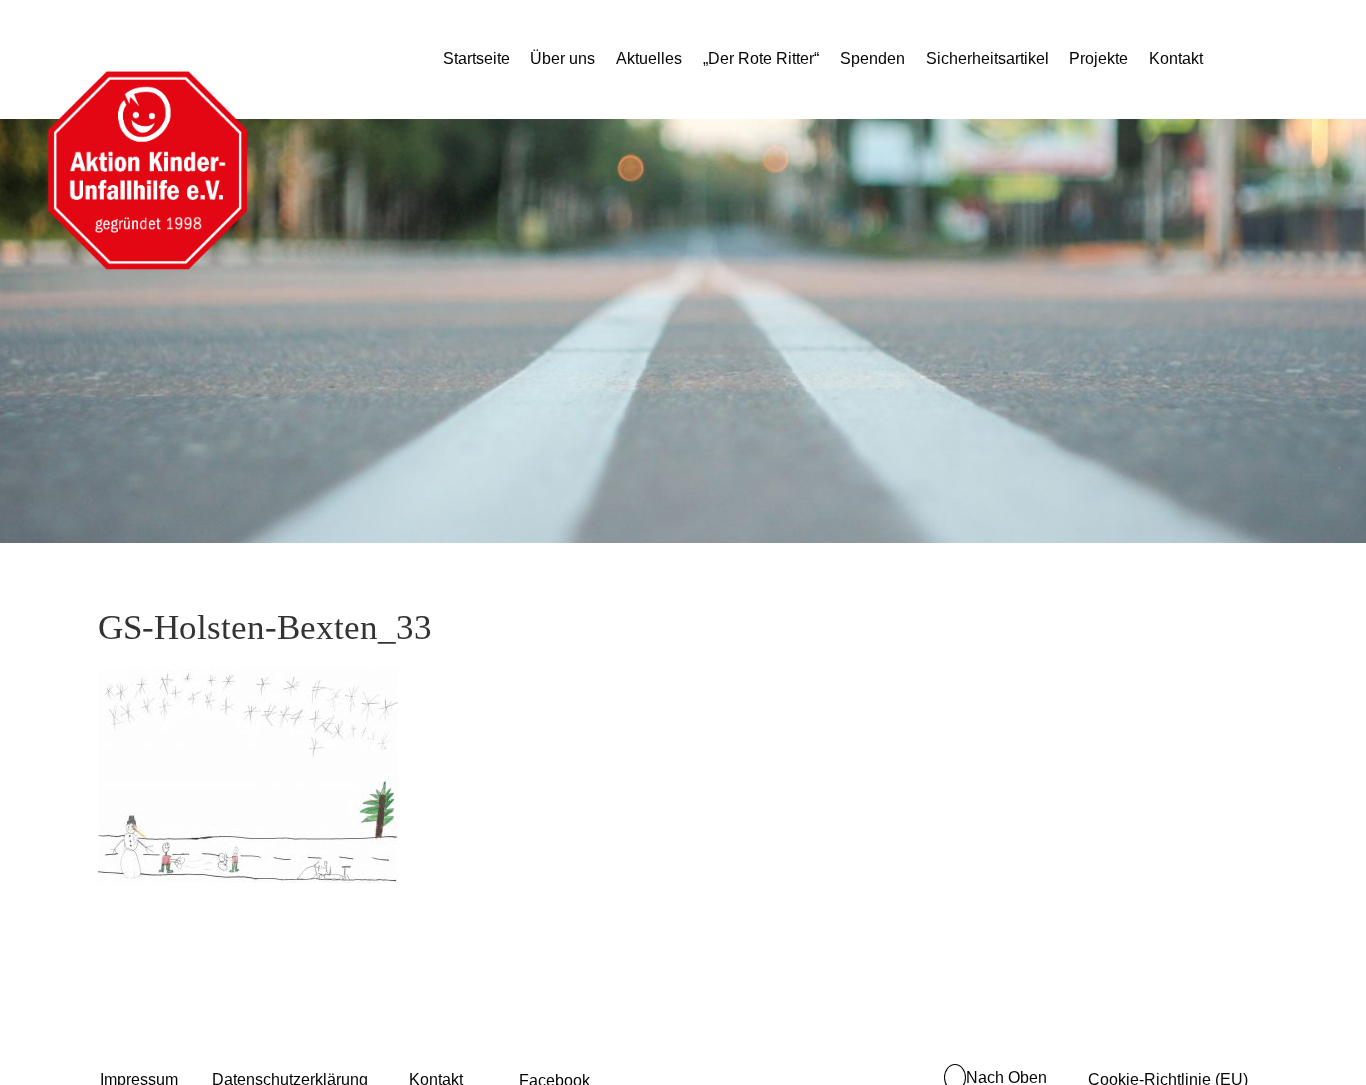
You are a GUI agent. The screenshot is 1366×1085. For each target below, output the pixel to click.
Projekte (1098, 58)
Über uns (562, 58)
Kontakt (1176, 58)
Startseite (476, 58)
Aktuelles (649, 58)
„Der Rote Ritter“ (761, 58)
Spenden (872, 58)
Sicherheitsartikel (987, 58)
